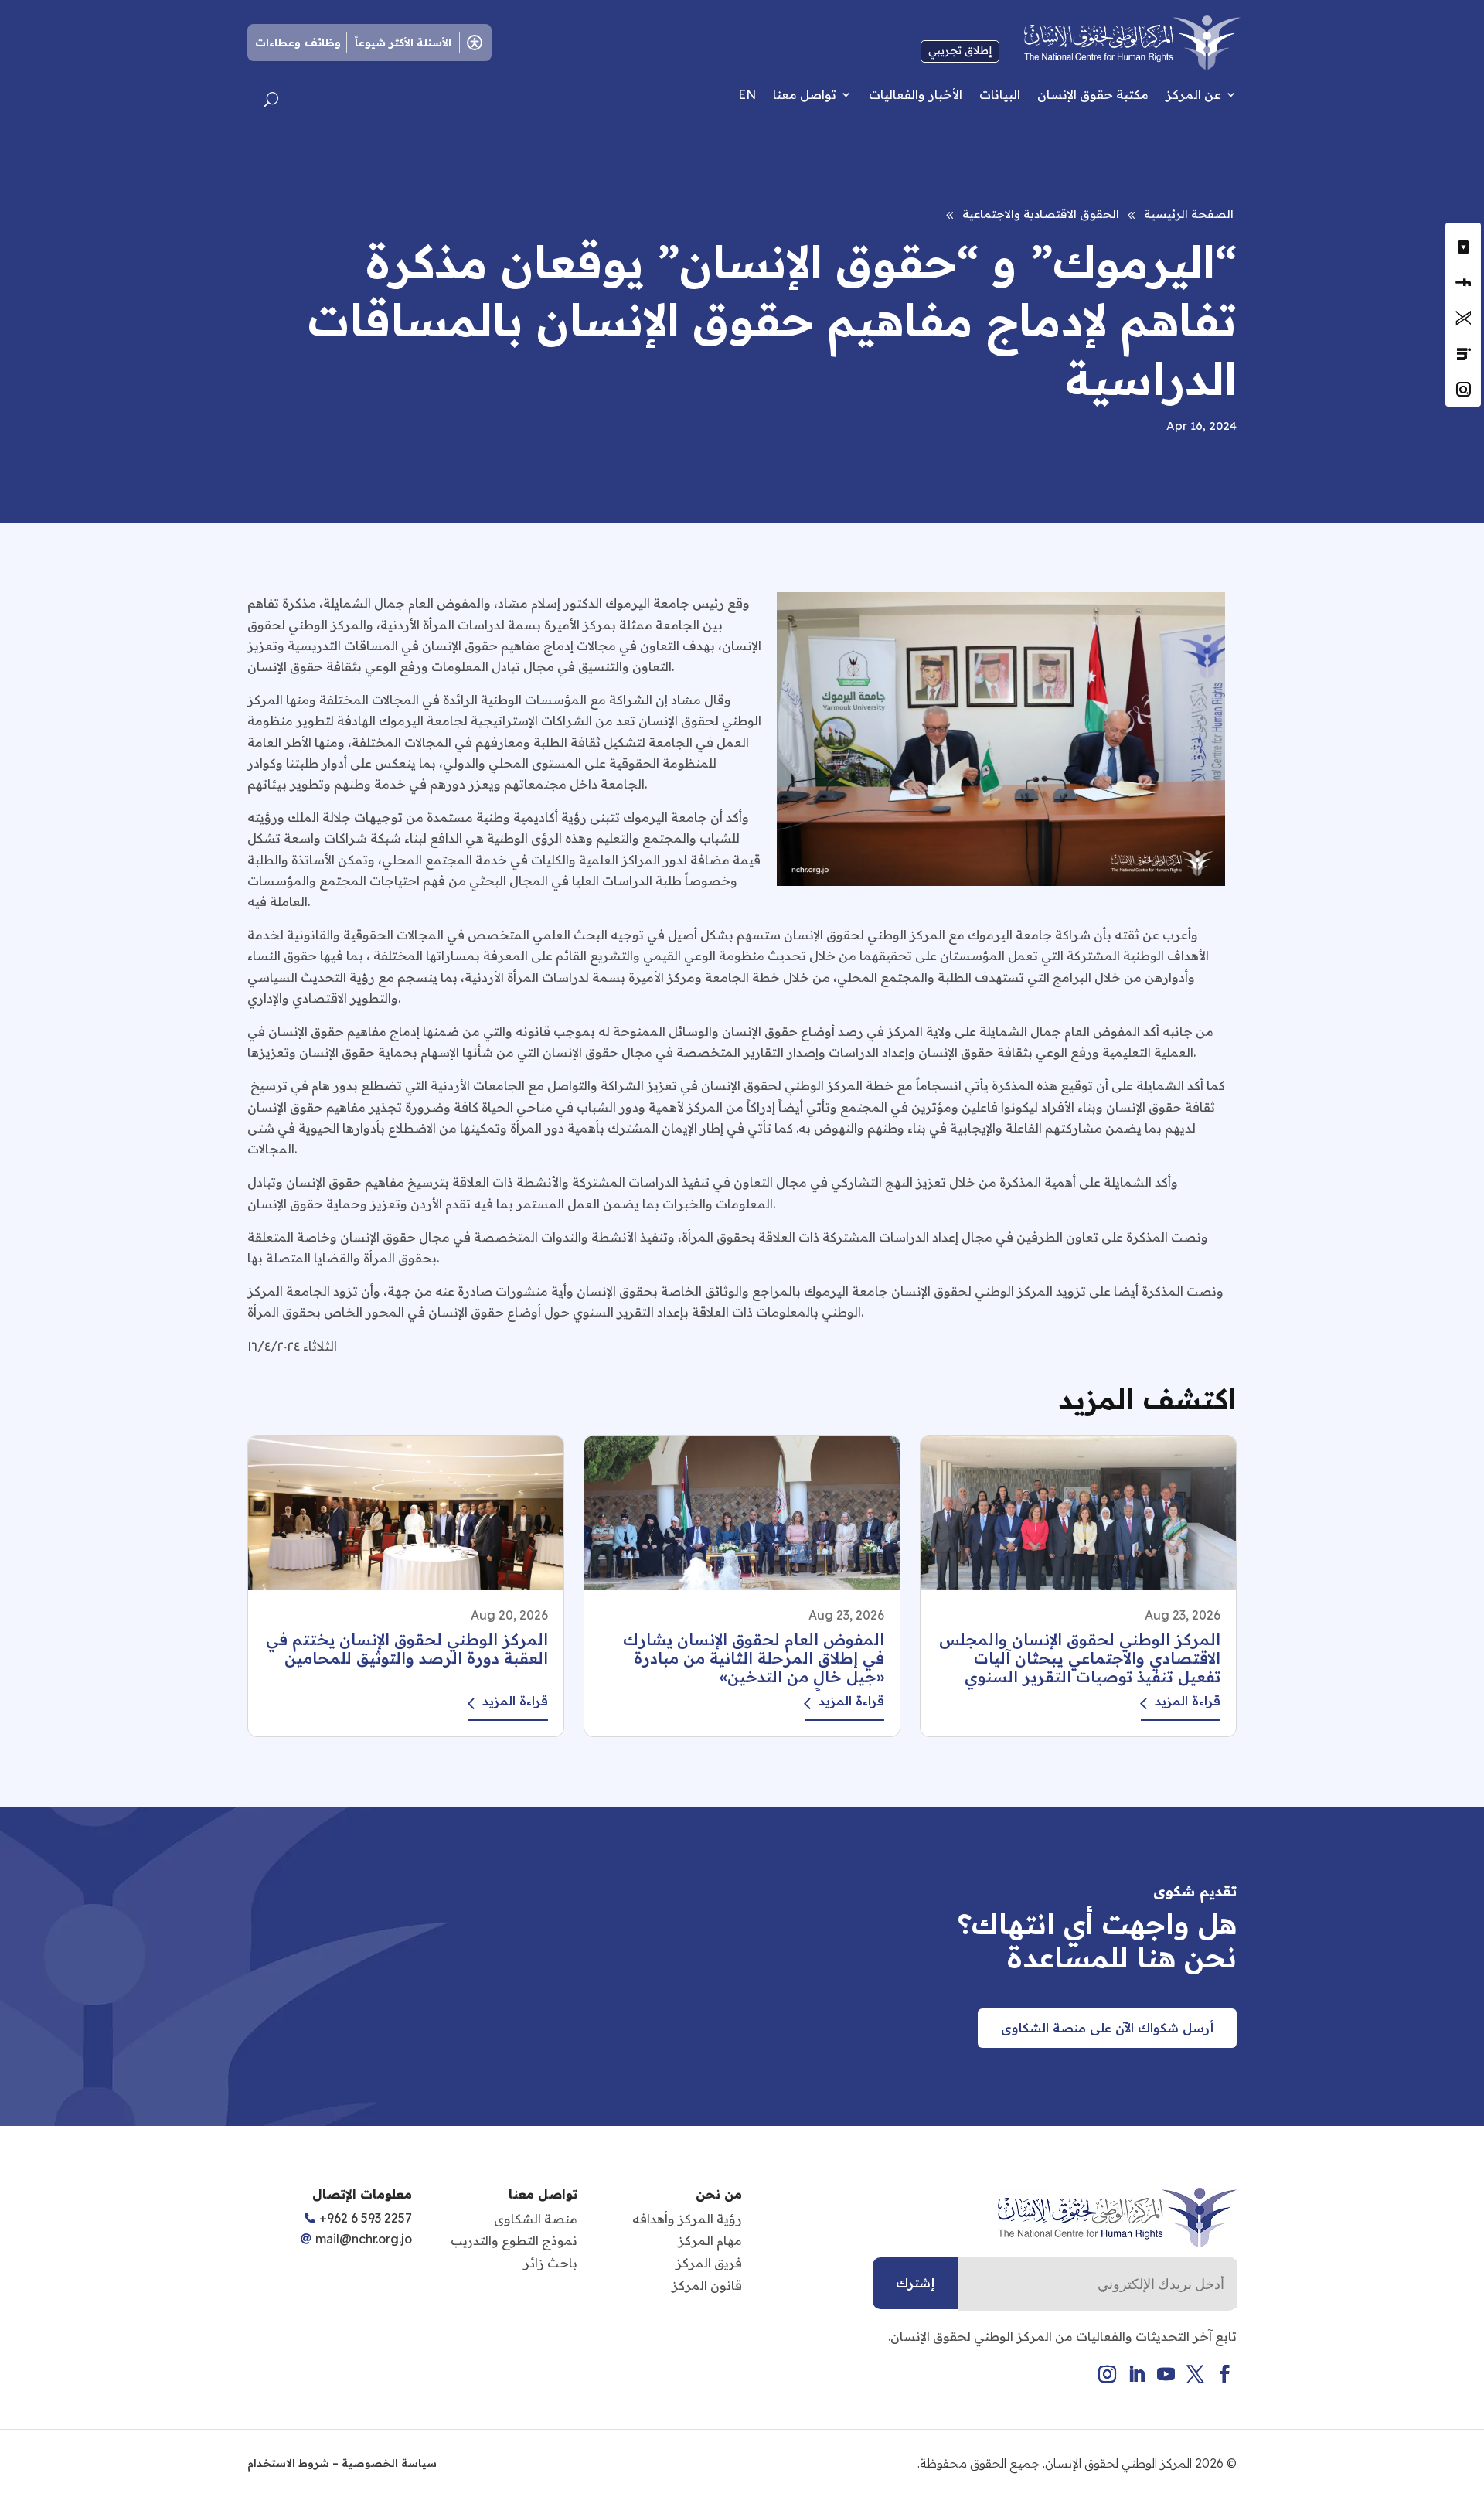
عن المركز (1193, 95)
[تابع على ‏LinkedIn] (1463, 353)
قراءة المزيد (1188, 1701)
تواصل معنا (805, 95)
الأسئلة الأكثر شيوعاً (403, 43)
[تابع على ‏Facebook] (1463, 282)
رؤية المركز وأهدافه (687, 2219)
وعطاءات (278, 43)
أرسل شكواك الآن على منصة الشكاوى (1107, 2028)
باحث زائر (550, 2263)
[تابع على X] (1463, 318)
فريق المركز (709, 2263)
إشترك (915, 2283)
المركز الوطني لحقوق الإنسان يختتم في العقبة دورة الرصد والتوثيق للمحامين (407, 1649)
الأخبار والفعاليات (916, 95)
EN (747, 95)
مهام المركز (710, 2240)
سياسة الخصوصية (389, 2463)
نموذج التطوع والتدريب (514, 2240)
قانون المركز (707, 2285)
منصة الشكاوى (536, 2219)
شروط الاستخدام (288, 2463)
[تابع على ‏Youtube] (1463, 247)
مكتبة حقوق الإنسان (1093, 95)
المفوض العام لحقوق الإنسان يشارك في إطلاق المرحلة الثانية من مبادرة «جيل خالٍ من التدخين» (754, 1658)
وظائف (323, 43)
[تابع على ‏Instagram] (1463, 389)
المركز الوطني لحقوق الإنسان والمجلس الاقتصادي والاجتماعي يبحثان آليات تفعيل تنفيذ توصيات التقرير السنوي (1080, 1658)
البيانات (1000, 95)
